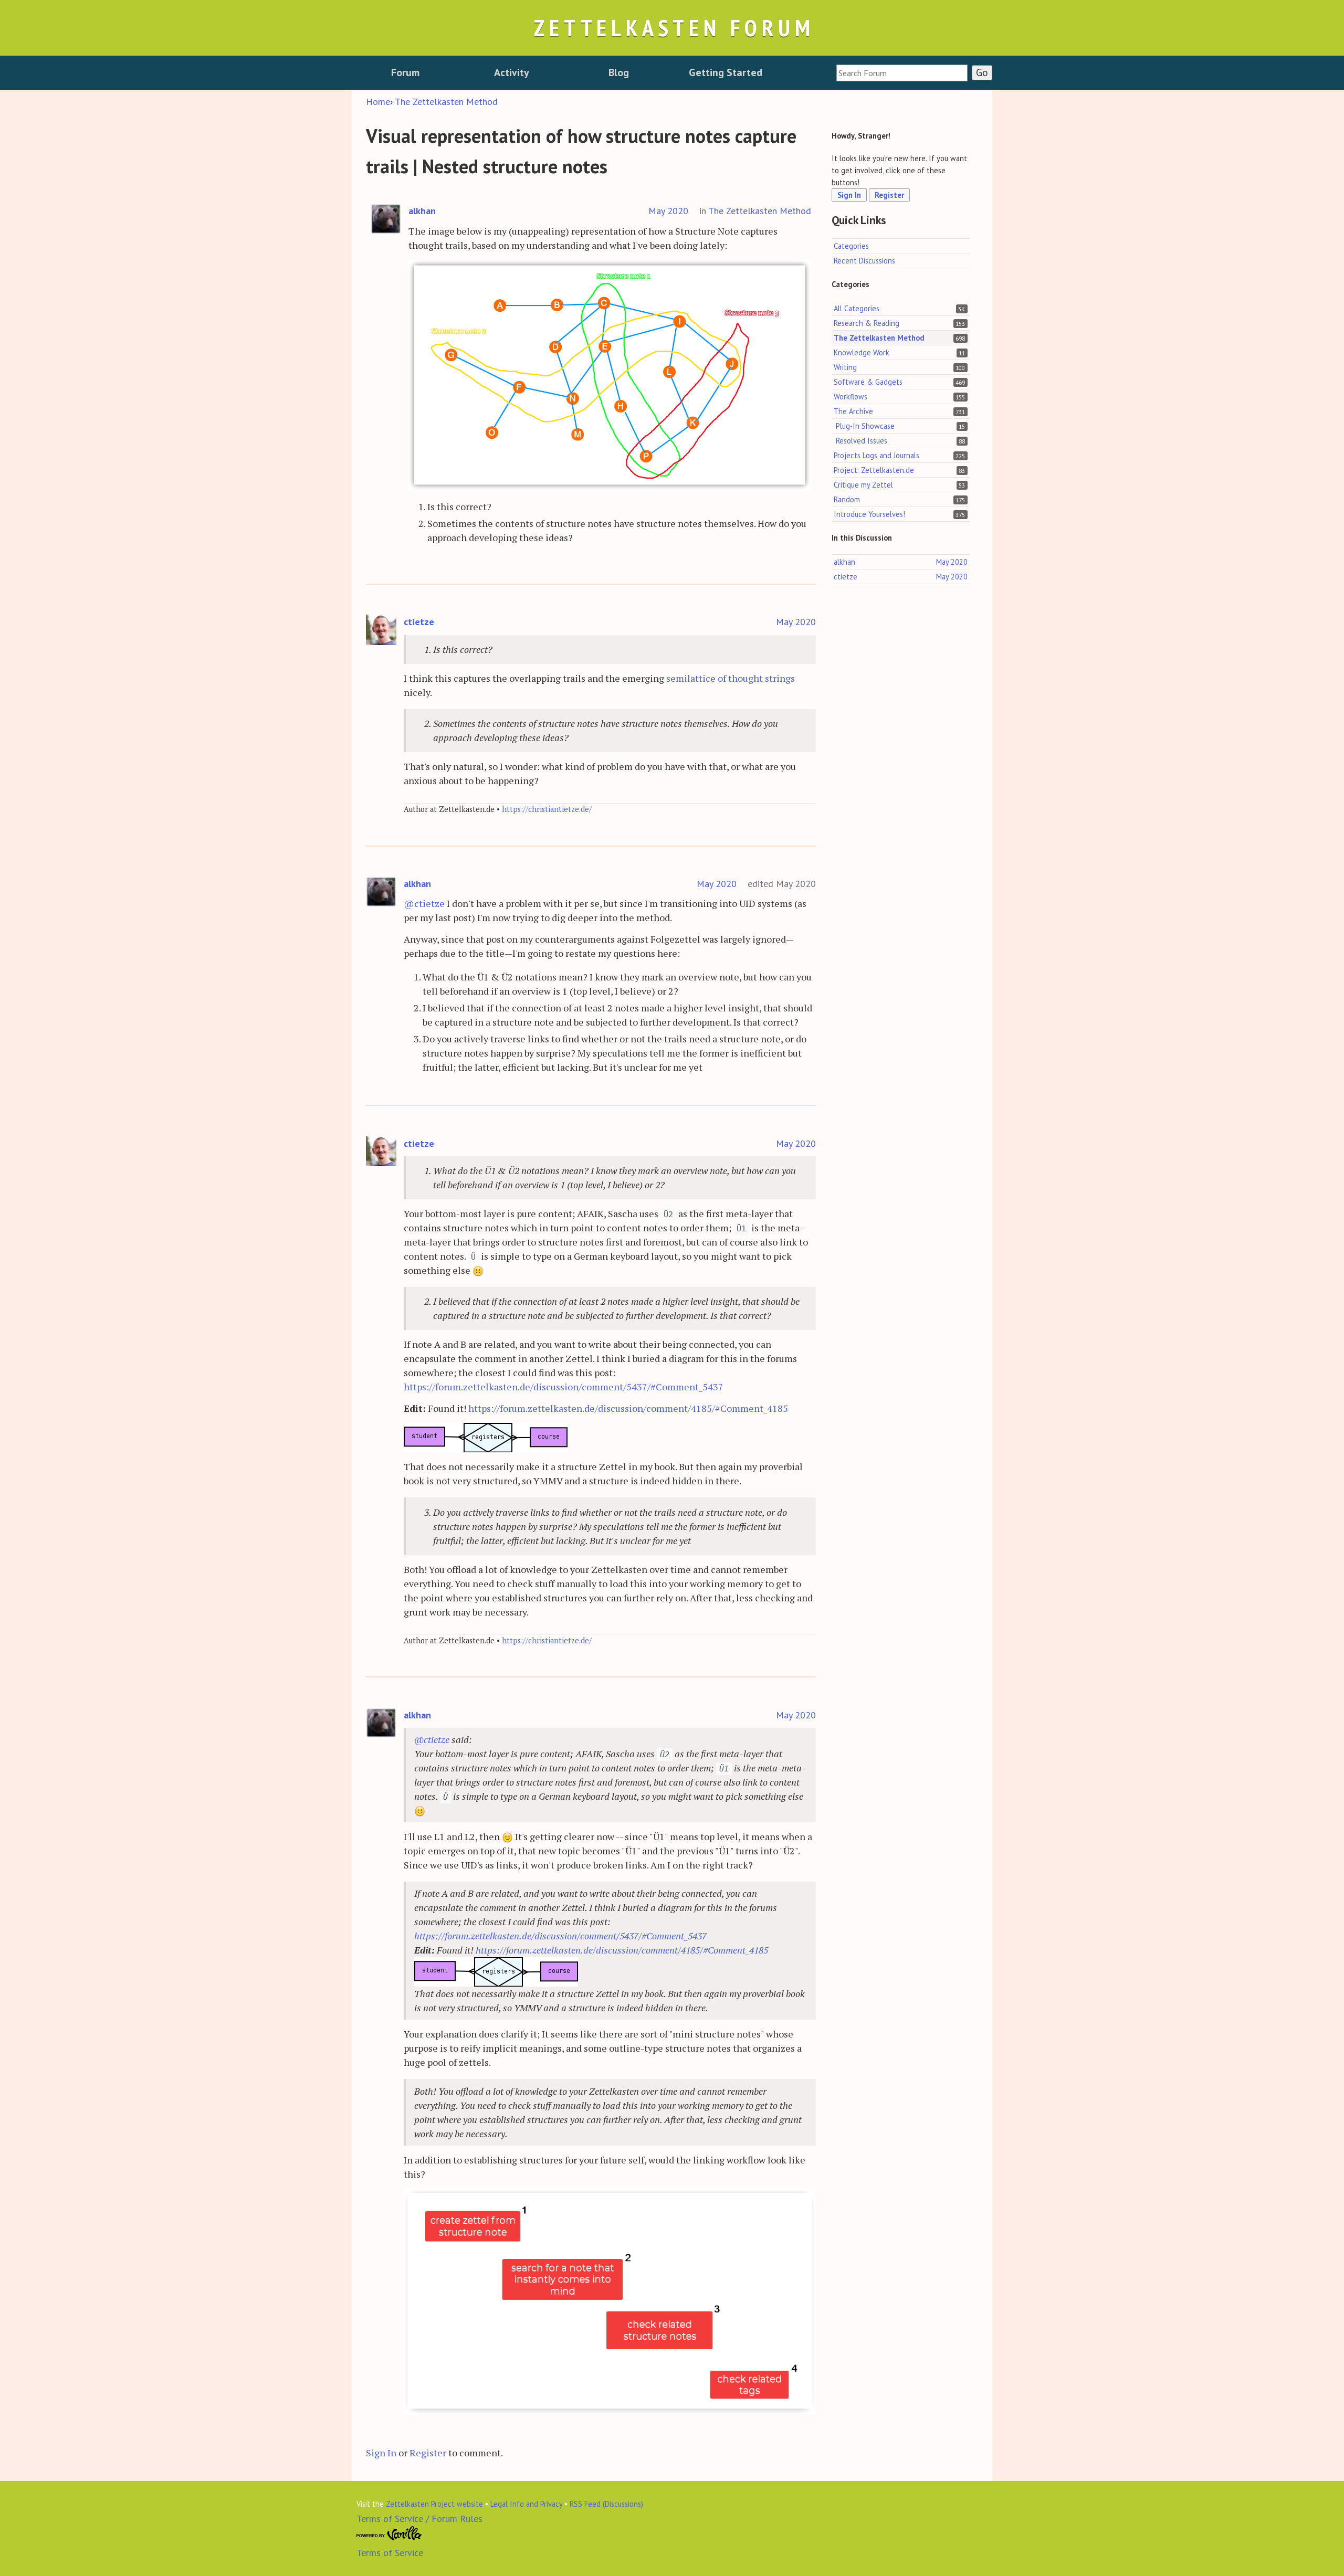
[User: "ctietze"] (381, 630)
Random (847, 499)
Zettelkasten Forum (674, 28)
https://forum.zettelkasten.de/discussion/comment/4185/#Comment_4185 (628, 1408)
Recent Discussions (864, 261)
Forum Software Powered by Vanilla (389, 2533)
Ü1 (741, 1229)
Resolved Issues (862, 441)
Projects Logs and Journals (876, 455)
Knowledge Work (862, 352)
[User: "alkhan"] (386, 219)
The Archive (853, 411)
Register (428, 2453)
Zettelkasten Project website (434, 2504)
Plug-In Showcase (865, 426)
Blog (619, 72)
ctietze (419, 622)
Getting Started (726, 72)
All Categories (857, 308)
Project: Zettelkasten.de (874, 470)
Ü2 (668, 1215)
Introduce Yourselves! (869, 514)
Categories (851, 246)
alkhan (422, 211)
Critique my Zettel (863, 485)
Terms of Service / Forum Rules (419, 2519)
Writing (845, 367)
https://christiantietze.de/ (547, 809)
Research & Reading (867, 323)
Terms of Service (390, 2553)
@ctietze (424, 903)
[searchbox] (902, 73)
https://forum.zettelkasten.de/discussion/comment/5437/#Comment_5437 (564, 1387)
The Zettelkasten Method (760, 211)
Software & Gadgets (868, 382)
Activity (512, 72)
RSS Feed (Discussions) (606, 2504)
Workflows (850, 397)
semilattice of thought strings (731, 678)
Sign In (381, 2453)
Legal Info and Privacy (526, 2504)
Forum (405, 72)
